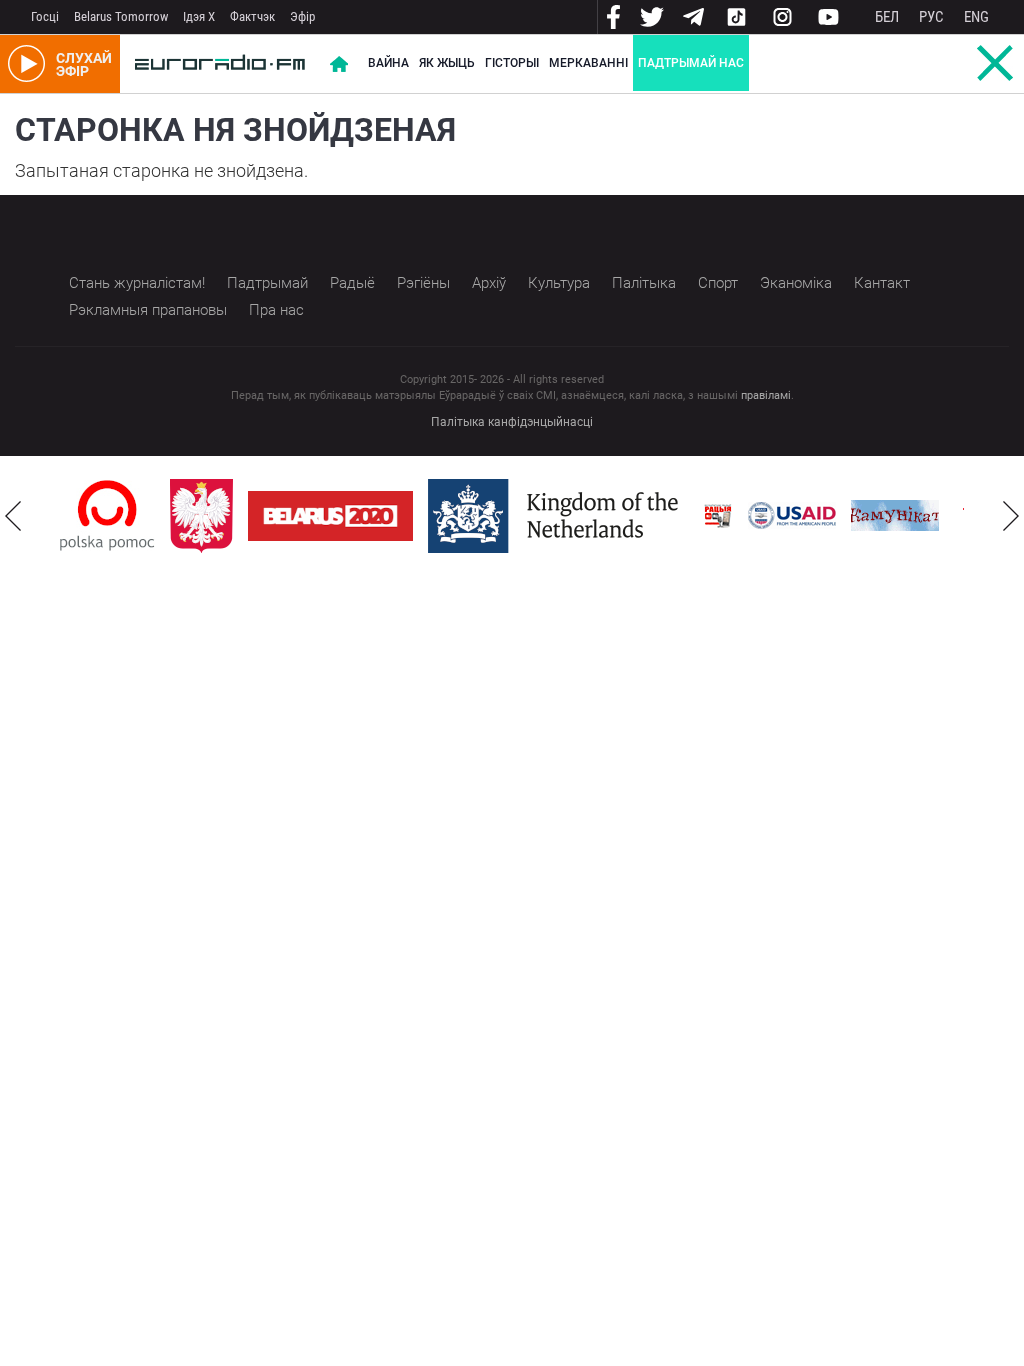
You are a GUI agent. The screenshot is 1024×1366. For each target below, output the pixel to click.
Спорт (718, 283)
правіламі (766, 395)
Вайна (388, 63)
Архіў (489, 283)
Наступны (1011, 516)
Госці (45, 16)
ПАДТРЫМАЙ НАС (691, 63)
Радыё (352, 283)
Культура (559, 283)
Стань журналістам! (137, 283)
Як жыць (447, 63)
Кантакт (882, 283)
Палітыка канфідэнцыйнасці (512, 422)
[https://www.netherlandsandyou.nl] (558, 516)
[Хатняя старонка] (220, 64)
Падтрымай (267, 283)
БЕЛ (887, 17)
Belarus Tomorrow (121, 16)
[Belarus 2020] (330, 516)
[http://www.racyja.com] (718, 515)
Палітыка (644, 283)
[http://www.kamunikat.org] (895, 515)
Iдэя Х (199, 16)
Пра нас (276, 310)
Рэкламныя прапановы (148, 310)
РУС (931, 17)
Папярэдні (13, 516)
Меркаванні (588, 63)
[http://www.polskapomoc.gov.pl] (107, 515)
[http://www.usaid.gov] (792, 516)
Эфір (302, 16)
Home (339, 64)
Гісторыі (512, 63)
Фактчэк (252, 16)
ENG (976, 17)
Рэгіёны (423, 283)
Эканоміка (796, 283)
